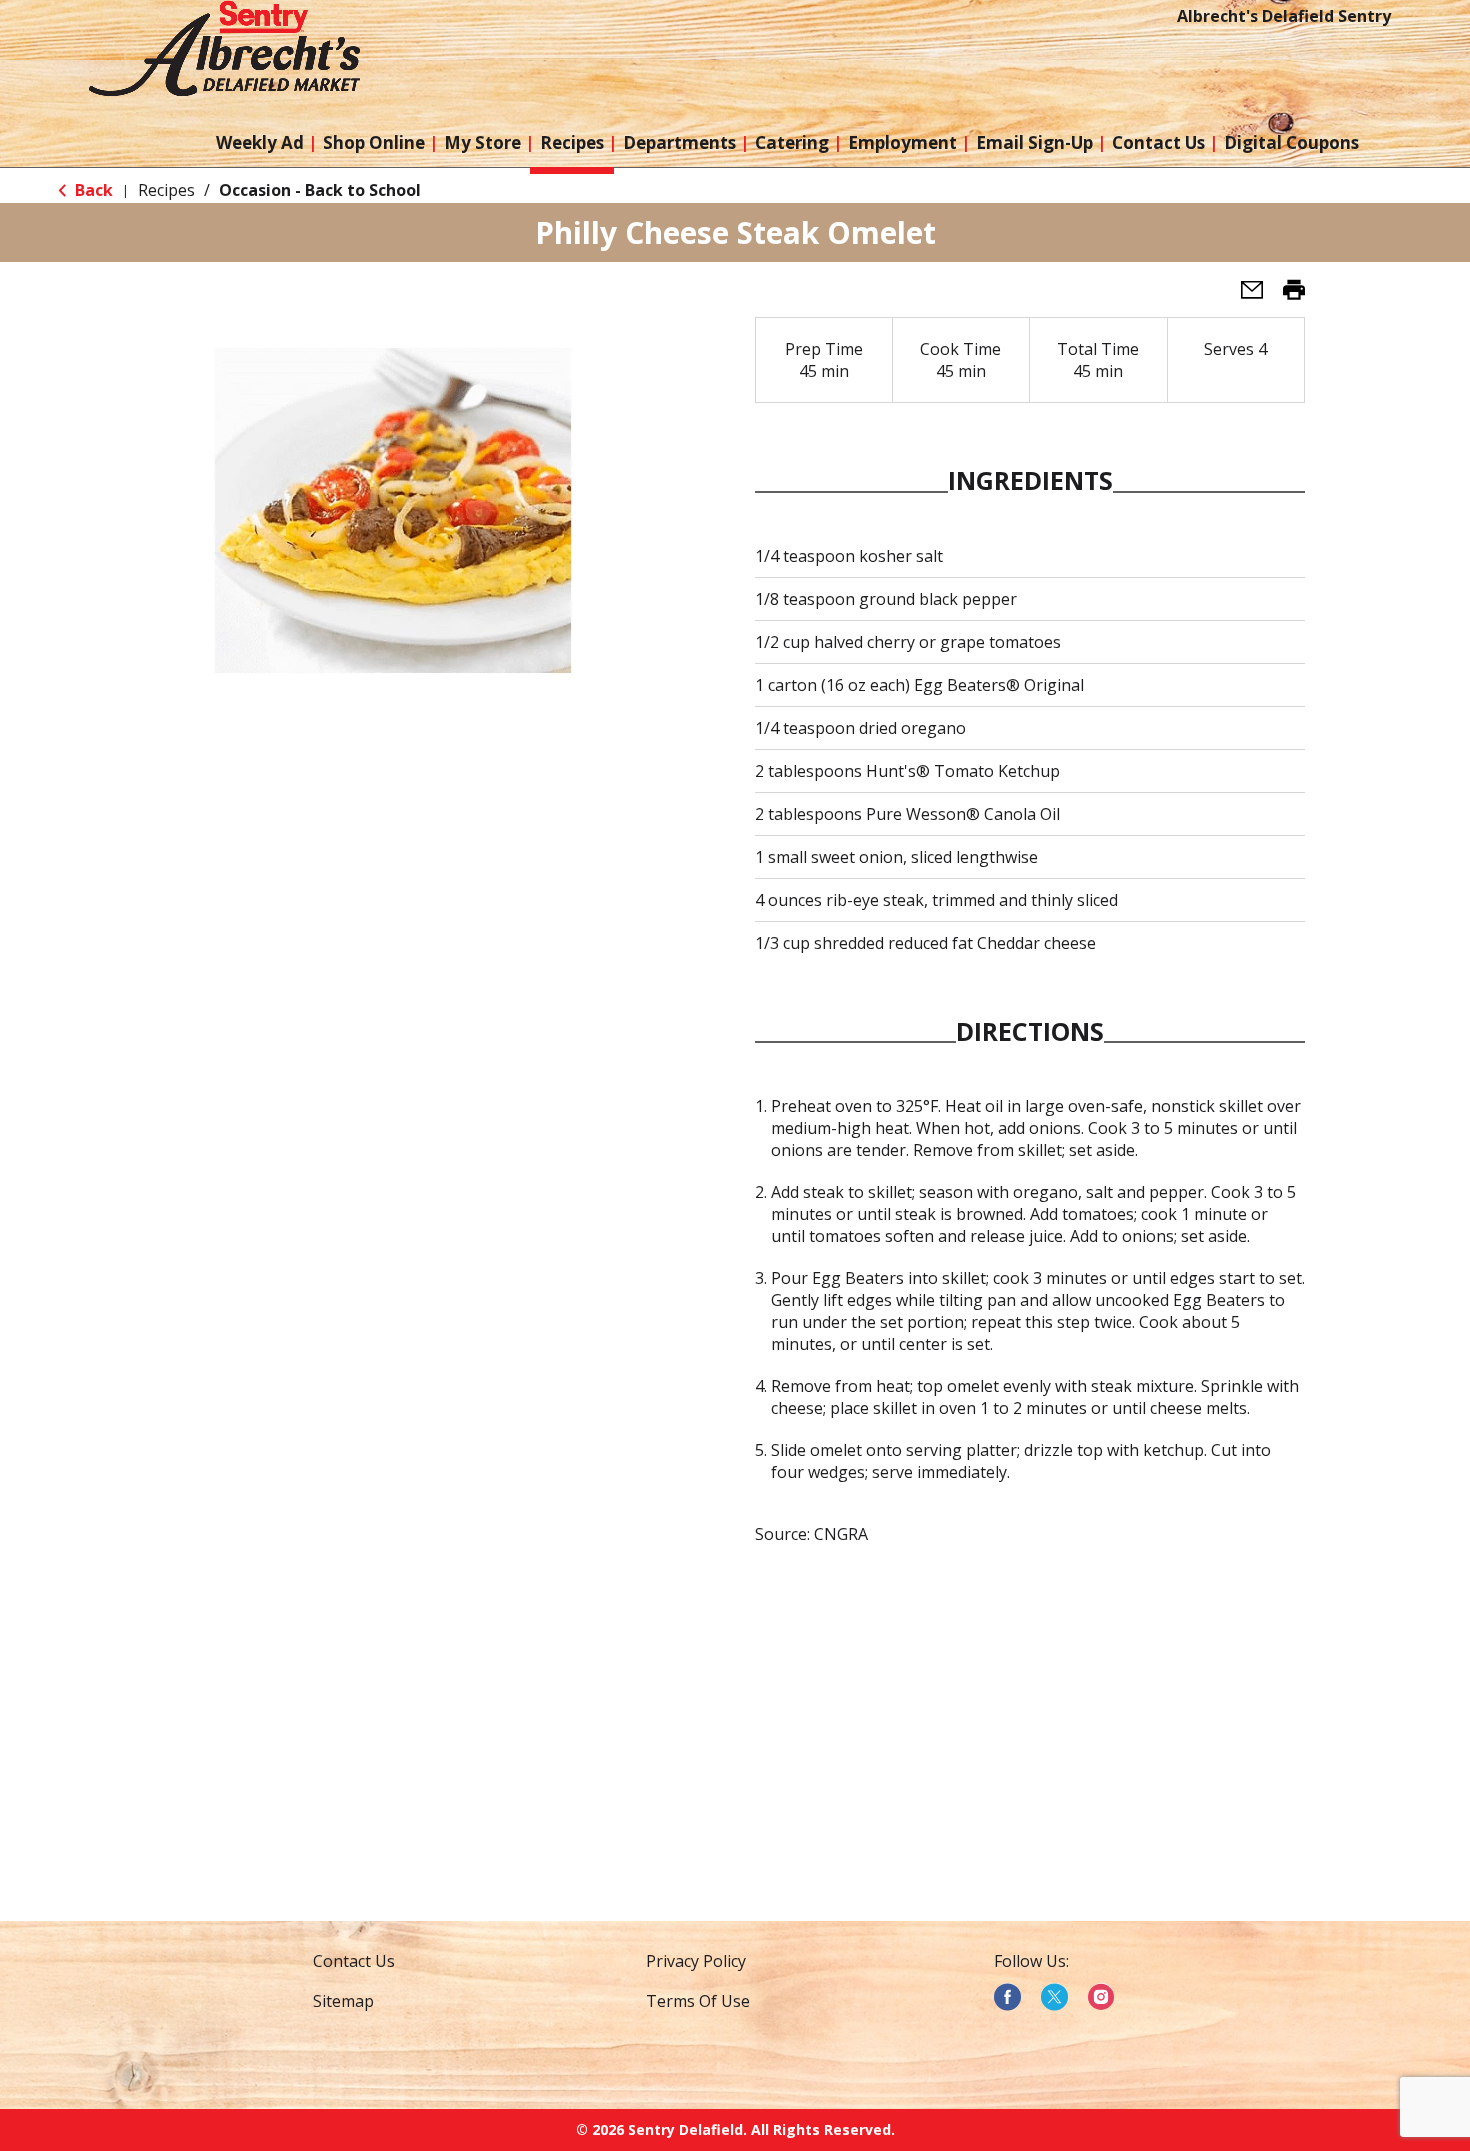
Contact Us (354, 1961)
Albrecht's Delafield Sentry (1284, 16)
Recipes (166, 190)
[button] (1244, 296)
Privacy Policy (696, 1961)
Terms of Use (698, 2001)
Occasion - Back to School (320, 190)
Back (92, 190)
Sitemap (343, 2001)
